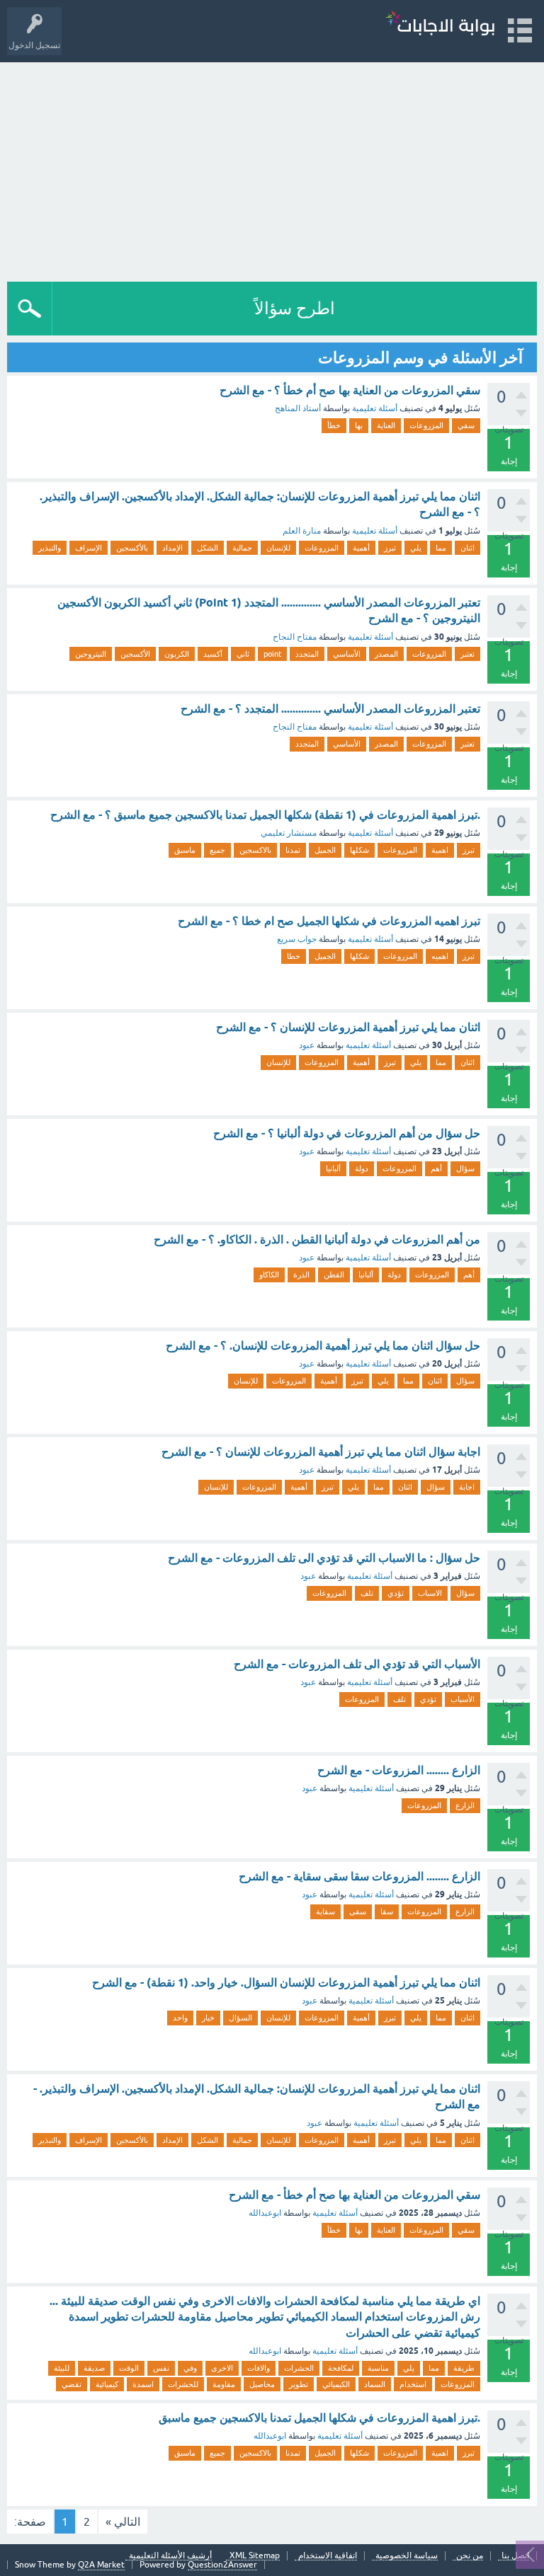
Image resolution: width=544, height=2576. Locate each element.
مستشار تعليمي (289, 833)
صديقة (94, 2368)
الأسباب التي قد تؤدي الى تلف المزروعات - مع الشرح (357, 1664)
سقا (387, 1911)
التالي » (123, 2522)
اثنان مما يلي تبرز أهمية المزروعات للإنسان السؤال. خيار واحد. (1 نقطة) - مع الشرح (286, 1983)
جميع (217, 850)
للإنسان (278, 548)
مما (441, 548)
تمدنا (293, 850)
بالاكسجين (255, 850)
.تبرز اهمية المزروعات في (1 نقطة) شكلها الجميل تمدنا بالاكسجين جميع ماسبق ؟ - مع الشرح (265, 815)
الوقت (129, 2368)
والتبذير (50, 548)
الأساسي (347, 654)
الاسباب (430, 1593)
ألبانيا (333, 1168)
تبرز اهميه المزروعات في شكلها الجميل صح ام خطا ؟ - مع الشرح (329, 921)
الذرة (301, 1275)
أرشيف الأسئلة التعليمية (170, 2556)
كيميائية (107, 2384)
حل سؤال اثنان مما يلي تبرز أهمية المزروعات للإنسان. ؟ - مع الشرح (323, 1346)
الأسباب (463, 1699)
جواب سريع (297, 939)
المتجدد (307, 654)
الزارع (465, 1805)
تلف (367, 1593)
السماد (375, 2384)
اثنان (467, 548)
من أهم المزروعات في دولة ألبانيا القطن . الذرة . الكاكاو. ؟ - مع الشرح (317, 1240)
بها (359, 425)
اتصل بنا (515, 2556)
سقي (466, 425)
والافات (259, 2368)
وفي (190, 2368)
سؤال (465, 1168)
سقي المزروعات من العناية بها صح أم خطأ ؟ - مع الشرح (350, 390)
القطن (334, 1275)
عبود (307, 1045)
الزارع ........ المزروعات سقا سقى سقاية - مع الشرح (359, 1876)
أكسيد (213, 654)
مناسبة (378, 2368)
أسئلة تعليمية (375, 408)
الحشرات (299, 2368)
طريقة (464, 2368)
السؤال (240, 2018)
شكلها (359, 850)
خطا (294, 956)
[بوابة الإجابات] (440, 24)
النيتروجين (91, 654)
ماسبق (185, 850)
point (272, 654)
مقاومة (224, 2384)
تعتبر (467, 654)
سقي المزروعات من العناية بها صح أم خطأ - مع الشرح (355, 2195)
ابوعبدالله (265, 2213)
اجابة (467, 1487)
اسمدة (143, 2384)
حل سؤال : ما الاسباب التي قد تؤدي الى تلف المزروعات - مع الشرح (324, 1558)
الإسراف (89, 548)
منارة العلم (302, 531)
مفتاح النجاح (295, 637)
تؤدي (396, 1593)
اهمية (440, 850)
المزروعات (426, 425)
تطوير (299, 2384)
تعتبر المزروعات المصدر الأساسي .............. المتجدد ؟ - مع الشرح (330, 709)
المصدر (386, 654)
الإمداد (172, 548)
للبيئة (62, 2368)
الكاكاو (269, 1275)
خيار (208, 2018)
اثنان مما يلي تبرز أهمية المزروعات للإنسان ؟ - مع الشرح (348, 1027)
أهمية (361, 548)
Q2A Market (101, 2565)
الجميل (325, 850)
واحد (180, 2018)
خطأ (334, 425)
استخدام (413, 2384)
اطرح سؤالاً (295, 308)
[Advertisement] (272, 168)
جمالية (242, 548)
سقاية (325, 1911)
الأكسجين (135, 654)
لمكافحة (341, 2368)
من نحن (470, 2556)
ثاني (243, 654)
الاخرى (222, 2368)
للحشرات (183, 2384)
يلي (416, 548)
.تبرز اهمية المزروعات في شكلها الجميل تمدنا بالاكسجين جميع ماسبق (319, 2418)
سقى (358, 1911)
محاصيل (262, 2384)
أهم (436, 1168)
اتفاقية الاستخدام (328, 2556)
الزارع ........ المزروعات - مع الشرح (399, 1770)
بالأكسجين (132, 548)
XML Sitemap (255, 2556)
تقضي (72, 2384)
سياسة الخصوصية (407, 2556)
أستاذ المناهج (298, 408)
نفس (161, 2368)
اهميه (440, 956)
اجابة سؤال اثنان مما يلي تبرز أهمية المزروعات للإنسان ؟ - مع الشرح (321, 1452)
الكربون (177, 654)
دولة (362, 1168)
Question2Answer (222, 2565)
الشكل (208, 548)
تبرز (390, 548)
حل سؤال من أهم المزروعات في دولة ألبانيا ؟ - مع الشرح (347, 1133)
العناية (386, 425)
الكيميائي (336, 2384)
